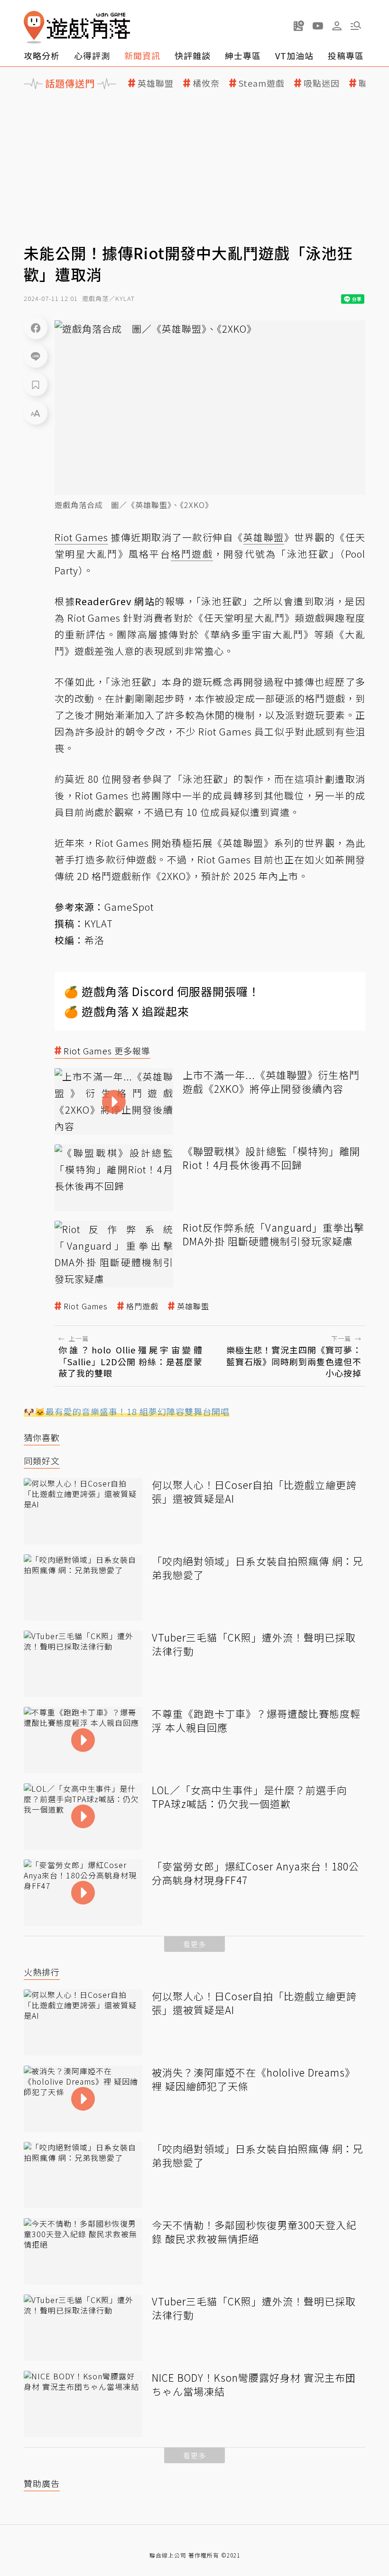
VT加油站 (294, 55)
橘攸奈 (206, 83)
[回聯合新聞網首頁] (34, 27)
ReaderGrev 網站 (115, 601)
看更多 (194, 1944)
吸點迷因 (322, 83)
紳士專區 (243, 55)
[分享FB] (36, 327)
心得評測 (92, 55)
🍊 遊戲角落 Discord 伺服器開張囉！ (162, 991)
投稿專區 (346, 55)
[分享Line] (36, 356)
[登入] (337, 26)
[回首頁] (77, 27)
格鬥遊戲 (142, 1306)
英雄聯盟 (156, 83)
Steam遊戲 (262, 83)
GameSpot (129, 907)
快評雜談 (193, 55)
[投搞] (299, 26)
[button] (356, 26)
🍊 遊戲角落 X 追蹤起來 (127, 1011)
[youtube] (318, 26)
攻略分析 (42, 55)
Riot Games (86, 1306)
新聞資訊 (142, 55)
